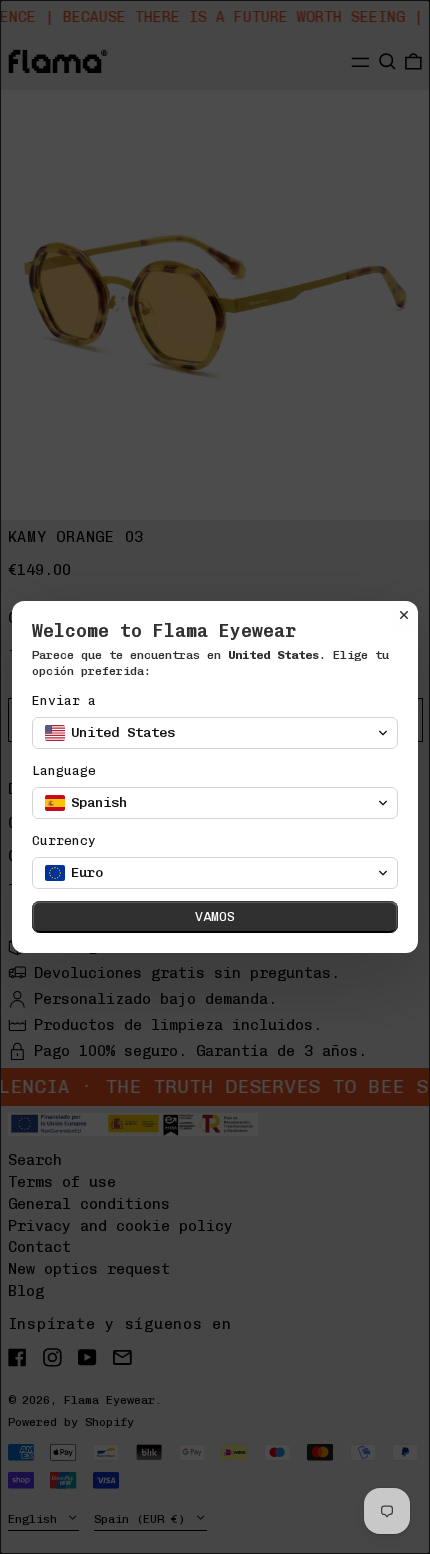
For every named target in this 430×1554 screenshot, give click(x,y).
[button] (215, 733)
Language (64, 770)
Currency (64, 840)
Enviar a (64, 700)
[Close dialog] (404, 615)
